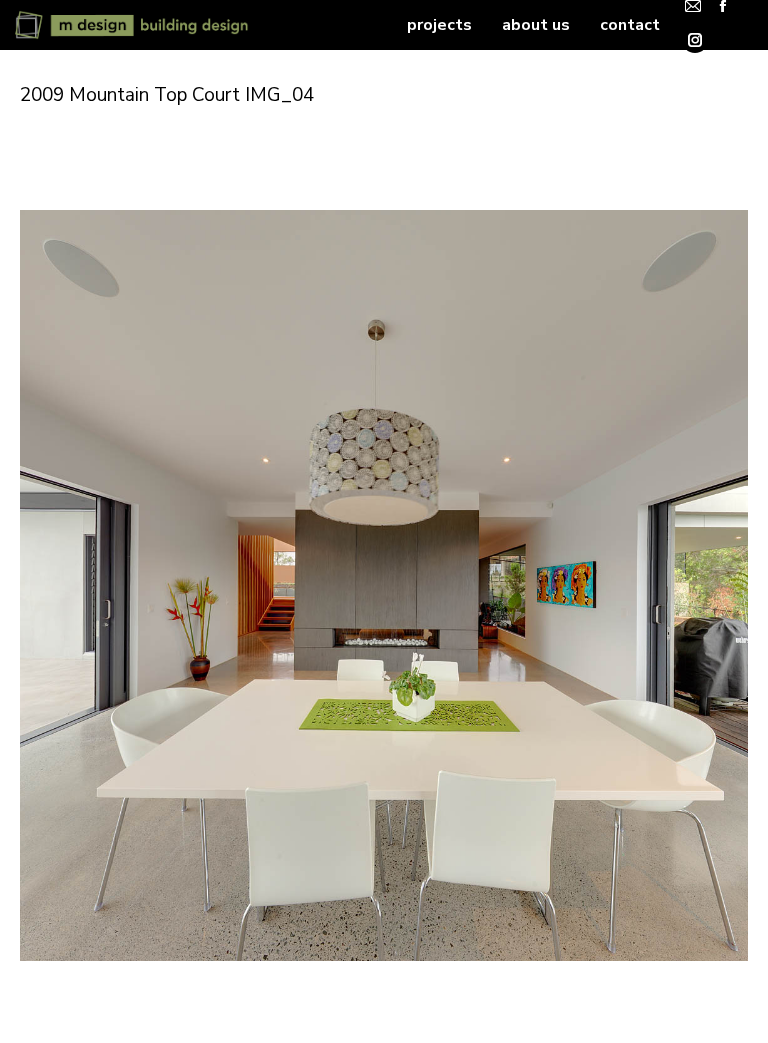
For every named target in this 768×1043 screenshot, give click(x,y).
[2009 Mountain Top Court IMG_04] (384, 585)
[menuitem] (439, 25)
